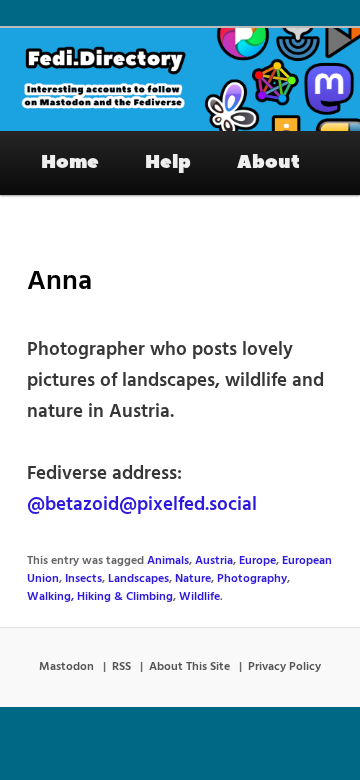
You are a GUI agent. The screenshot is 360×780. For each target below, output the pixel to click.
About (268, 162)
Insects (83, 579)
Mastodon (66, 667)
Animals (168, 561)
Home (70, 162)
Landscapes (138, 579)
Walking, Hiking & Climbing (100, 597)
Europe (257, 561)
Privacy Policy (284, 667)
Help (168, 162)
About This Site (189, 667)
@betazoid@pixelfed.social (142, 505)
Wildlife (199, 597)
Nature (193, 579)
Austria (214, 561)
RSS (121, 667)
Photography (252, 579)
